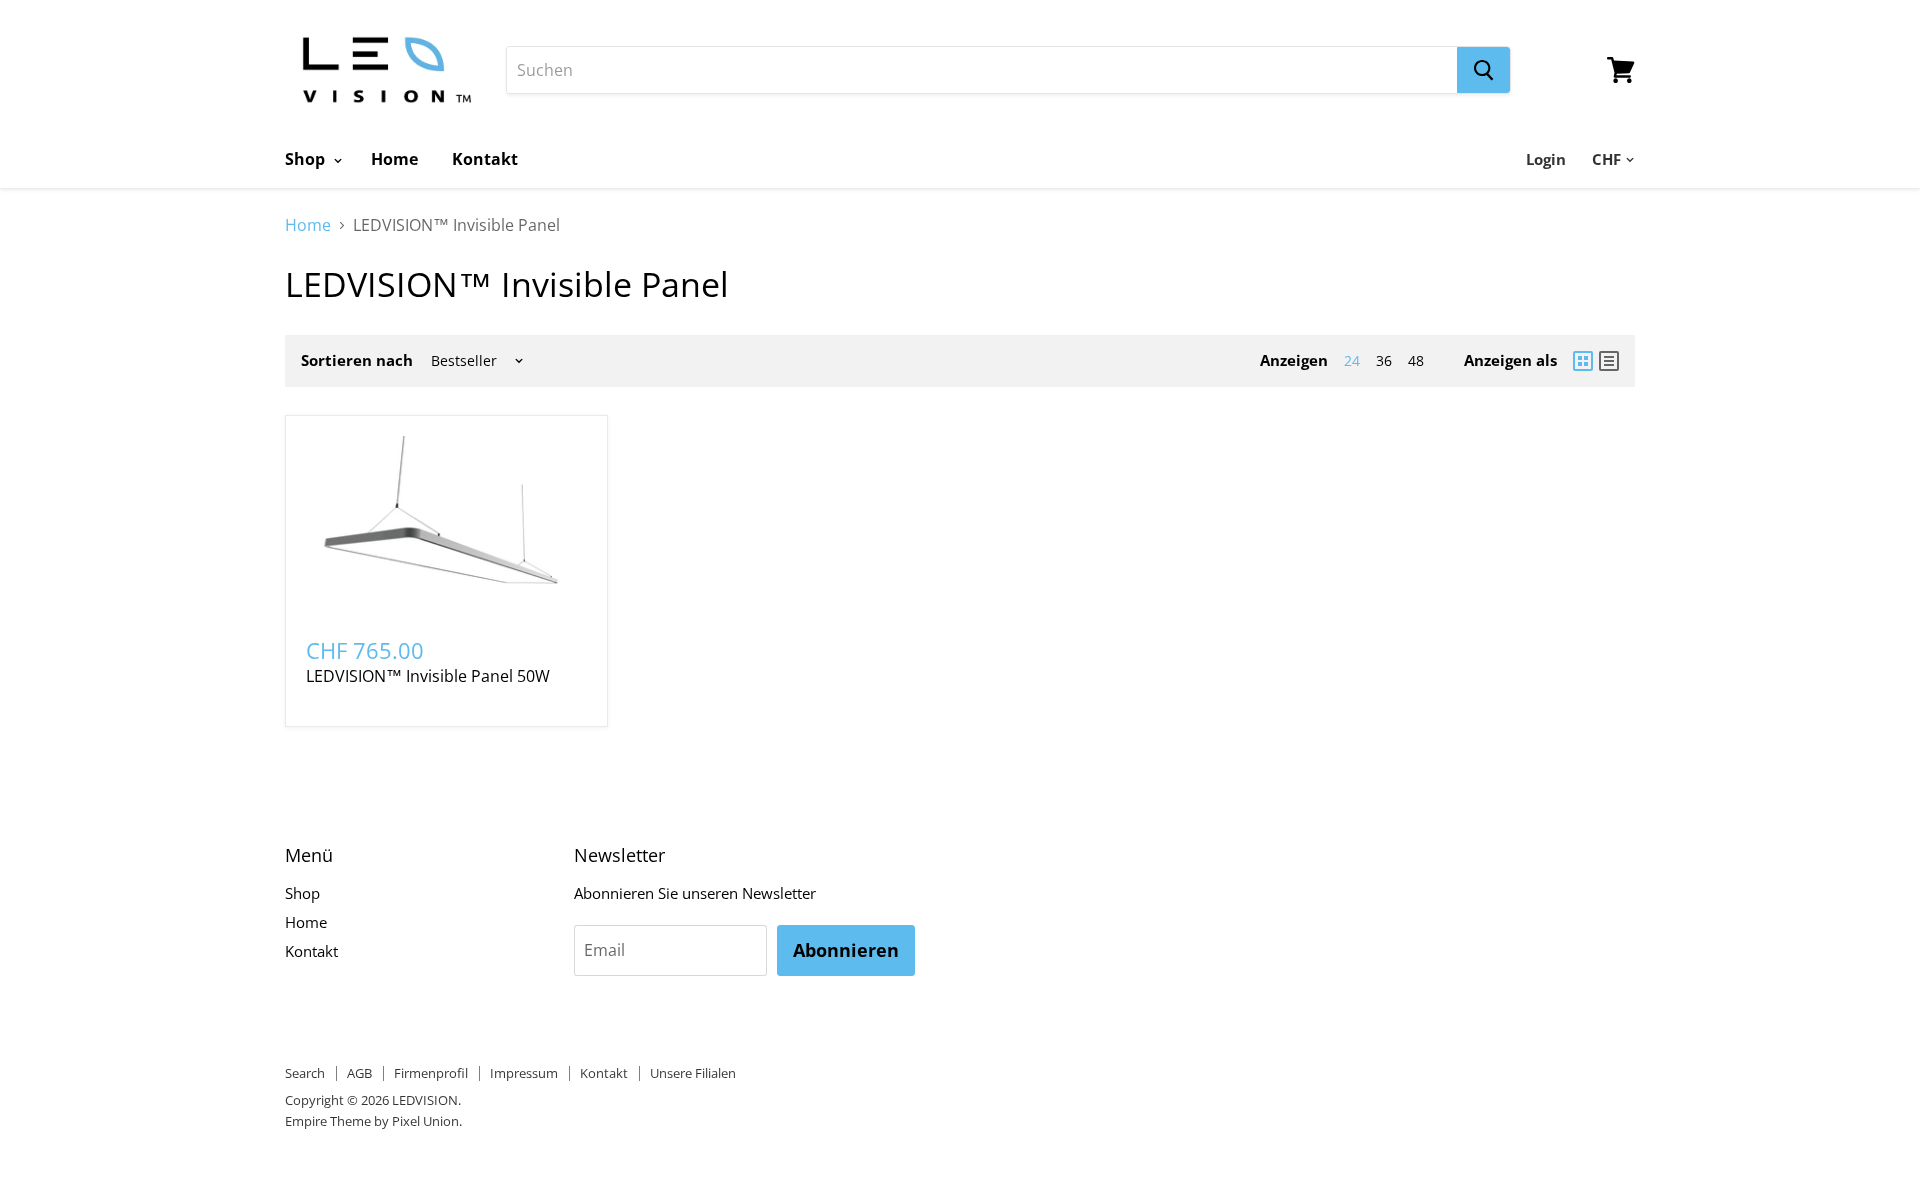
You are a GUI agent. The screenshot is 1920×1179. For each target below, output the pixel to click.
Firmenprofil (431, 1073)
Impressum (524, 1073)
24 (1352, 360)
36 (1384, 360)
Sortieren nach (357, 360)
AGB (359, 1073)
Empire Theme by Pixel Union (372, 1121)
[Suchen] (1483, 70)
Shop (307, 159)
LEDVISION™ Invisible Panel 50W (428, 676)
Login (1546, 159)
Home (394, 159)
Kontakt (485, 159)
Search (305, 1073)
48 (1416, 360)
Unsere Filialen (693, 1073)
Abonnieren (846, 950)
